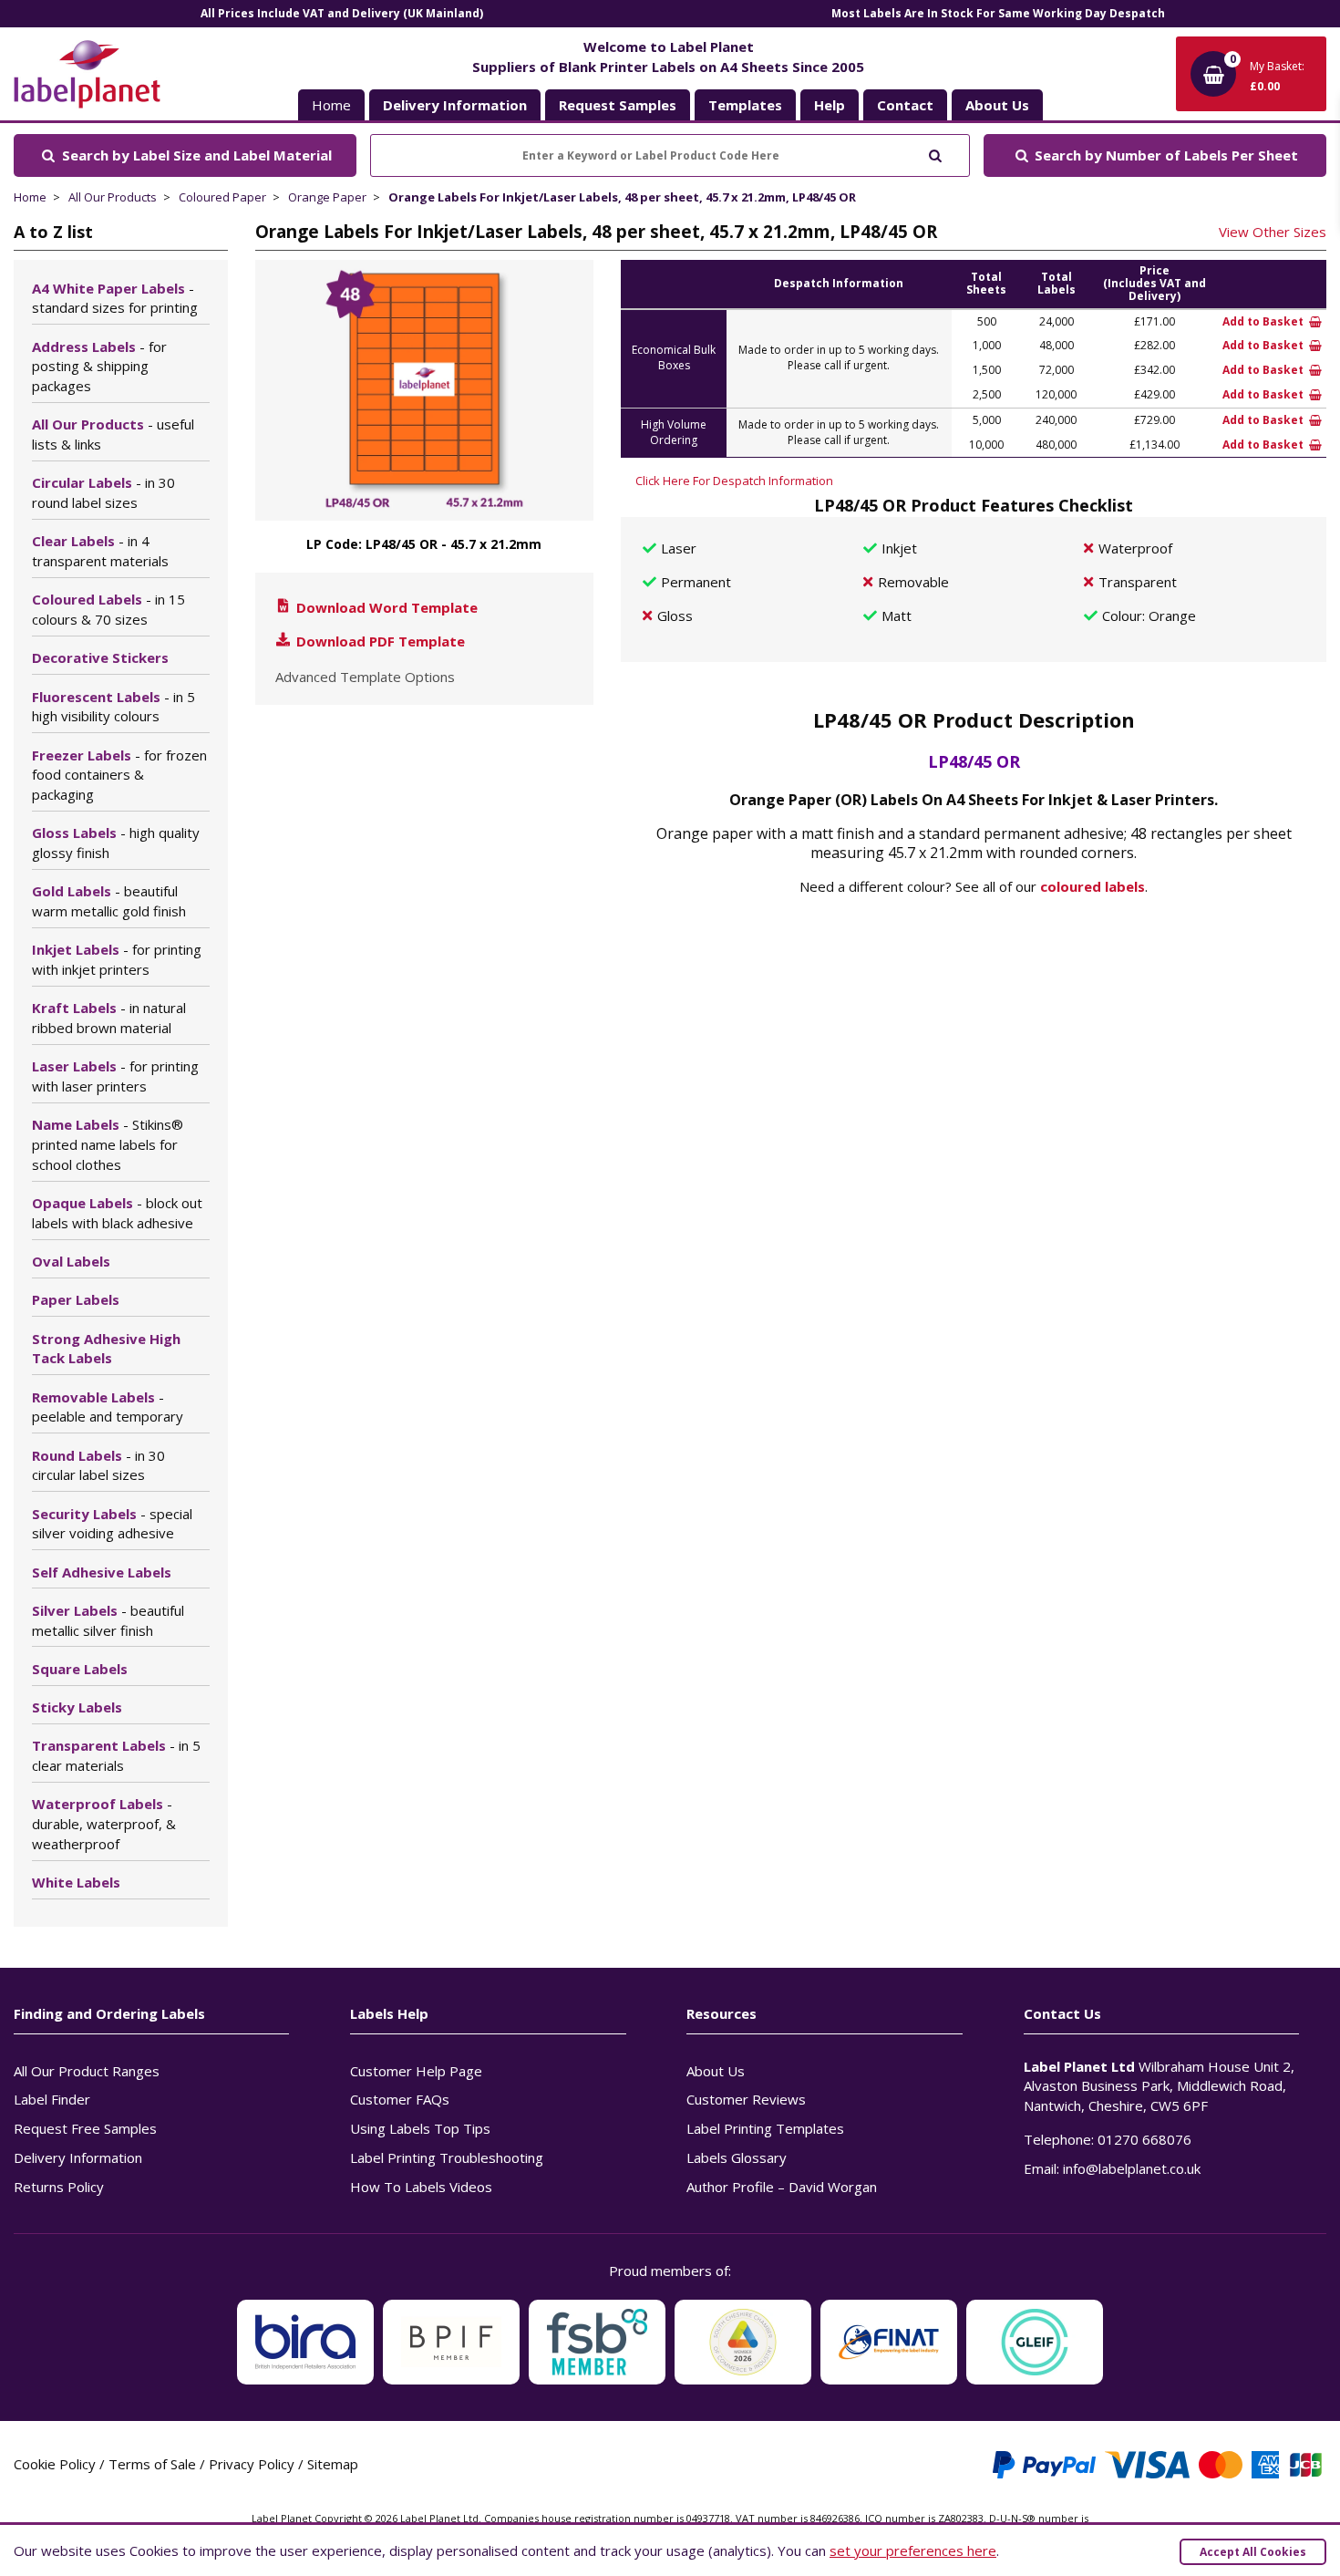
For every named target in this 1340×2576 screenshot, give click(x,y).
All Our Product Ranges (87, 2071)
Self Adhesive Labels (102, 1572)
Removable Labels (108, 1407)
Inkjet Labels (117, 959)
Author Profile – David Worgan (782, 2187)
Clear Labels (100, 551)
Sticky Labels (77, 1707)
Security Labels (112, 1524)
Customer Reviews (746, 2099)
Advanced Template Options (365, 677)
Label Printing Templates (765, 2128)
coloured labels (1093, 886)
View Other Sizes (1273, 232)
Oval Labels (71, 1261)
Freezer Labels (119, 775)
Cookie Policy (55, 2464)
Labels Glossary (737, 2157)
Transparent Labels (116, 1755)
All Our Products (113, 197)
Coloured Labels (108, 609)
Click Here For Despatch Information (734, 481)
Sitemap (333, 2464)
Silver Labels (108, 1620)
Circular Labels (103, 492)
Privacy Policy (252, 2464)
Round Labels (98, 1465)
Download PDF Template (379, 641)
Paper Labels (76, 1299)
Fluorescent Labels (113, 707)
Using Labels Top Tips (420, 2128)
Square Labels (80, 1669)
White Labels (76, 1882)
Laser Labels (115, 1076)
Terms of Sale (152, 2464)
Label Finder (52, 2099)
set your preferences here (913, 2550)
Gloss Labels (116, 843)
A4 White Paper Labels (115, 298)
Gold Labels (109, 901)
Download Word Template (385, 607)
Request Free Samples (85, 2128)
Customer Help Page (416, 2071)
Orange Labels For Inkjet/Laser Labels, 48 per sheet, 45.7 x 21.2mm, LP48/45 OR (622, 197)
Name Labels (108, 1144)
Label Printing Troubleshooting (447, 2157)
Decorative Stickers (100, 657)
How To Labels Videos (421, 2187)
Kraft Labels (109, 1018)
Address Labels (99, 367)
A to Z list (53, 232)
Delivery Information (78, 2157)
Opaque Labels (117, 1213)
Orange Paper (327, 197)
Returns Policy (59, 2187)
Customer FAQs (400, 2099)
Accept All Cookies (1253, 2552)
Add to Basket (1264, 321)
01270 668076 (1144, 2139)
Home (331, 105)
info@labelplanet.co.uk (1132, 2168)
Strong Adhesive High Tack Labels (106, 1349)
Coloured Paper (222, 197)
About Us (716, 2071)
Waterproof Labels (104, 1824)
